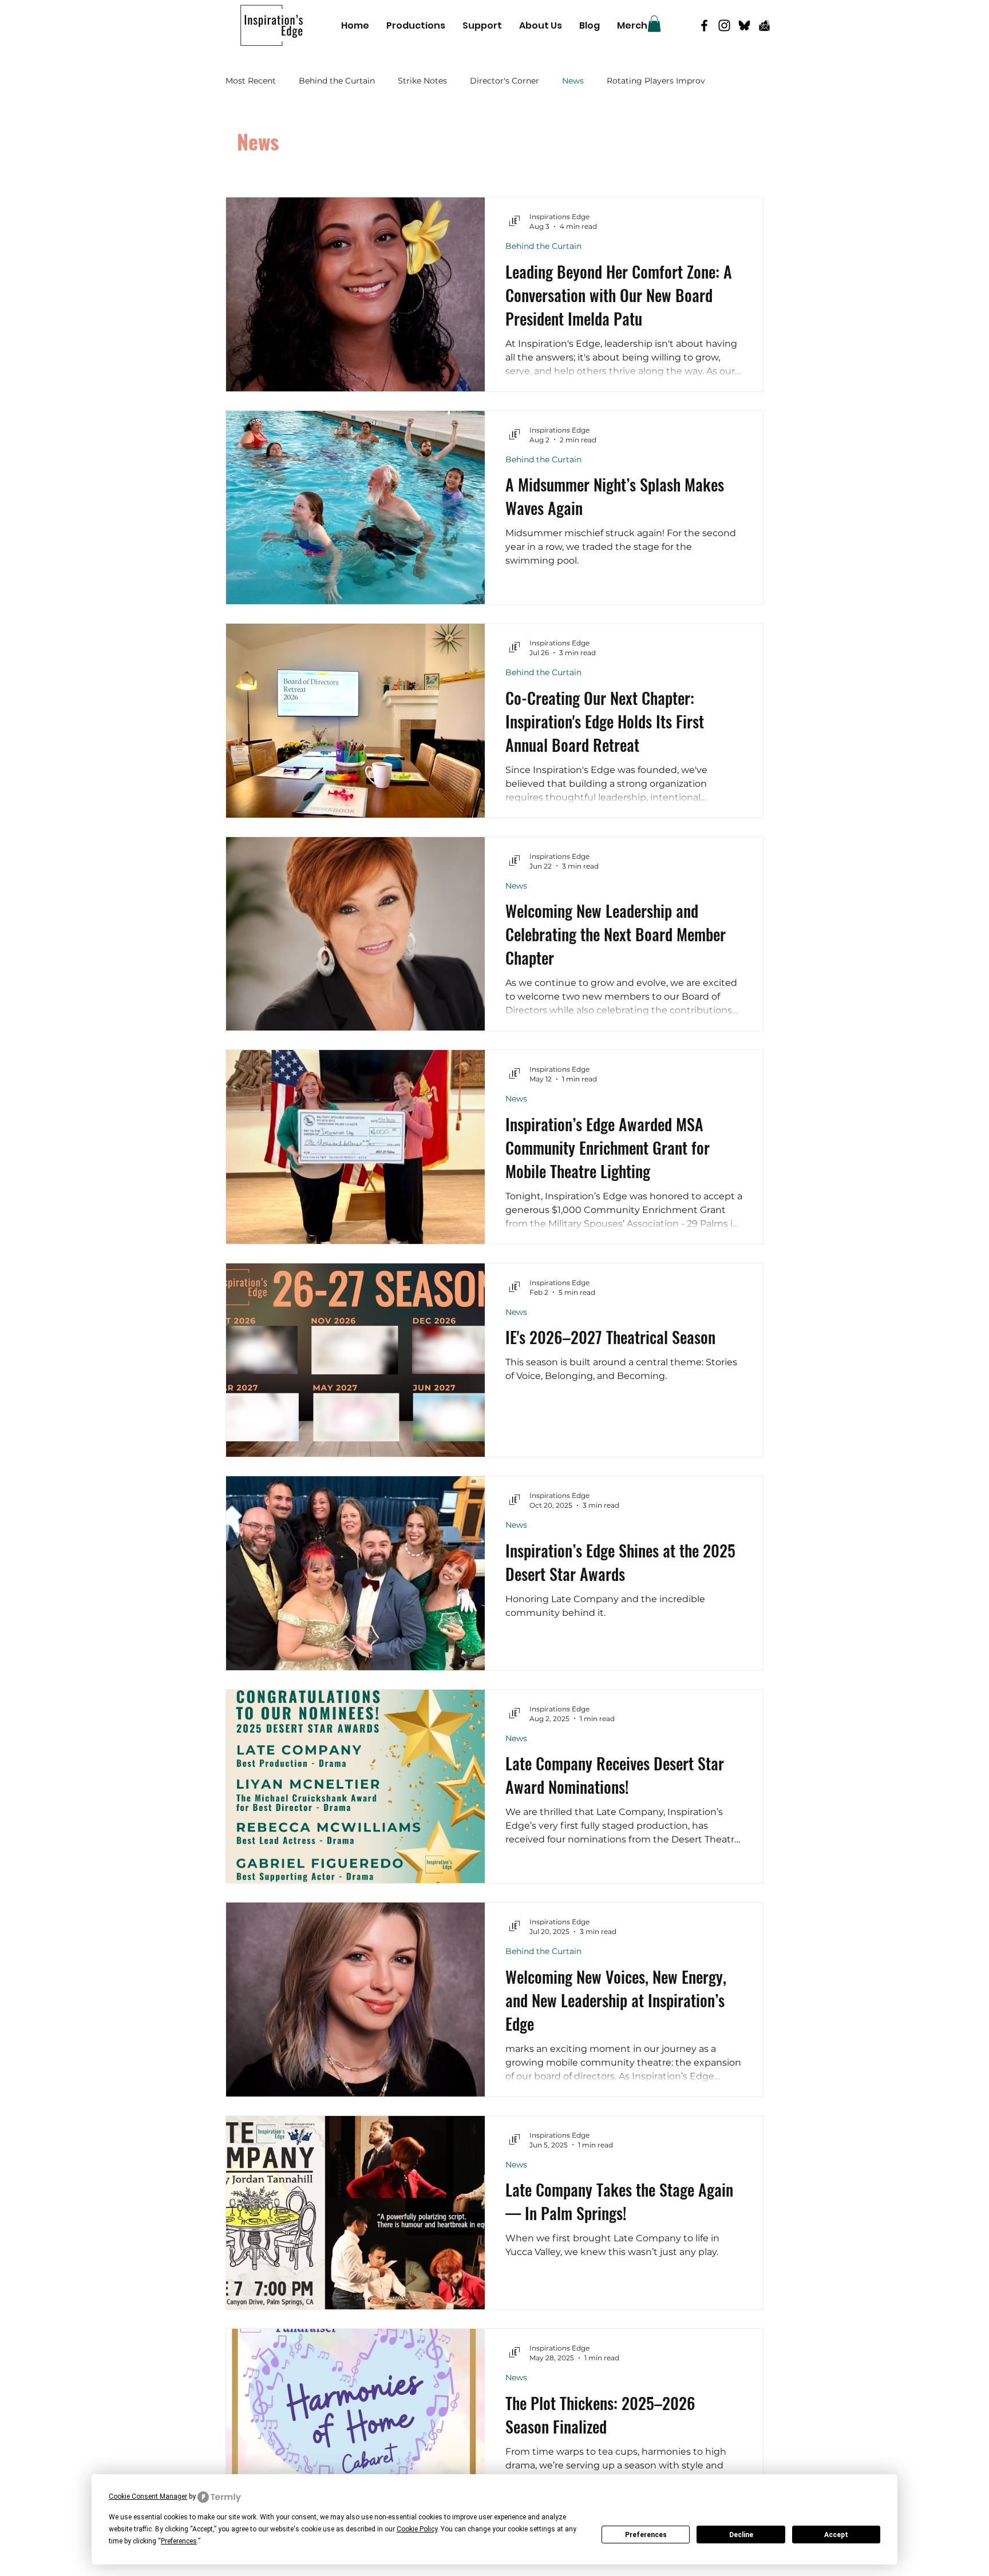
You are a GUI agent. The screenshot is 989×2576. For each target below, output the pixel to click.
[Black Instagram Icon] (724, 25)
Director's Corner (505, 81)
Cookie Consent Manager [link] (148, 2496)
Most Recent (251, 81)
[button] (654, 24)
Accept (836, 2535)
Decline (741, 2535)
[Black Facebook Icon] (704, 25)
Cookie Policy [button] (417, 2529)
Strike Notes (422, 81)
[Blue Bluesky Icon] (744, 25)
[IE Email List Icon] (764, 25)
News (573, 81)
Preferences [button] (179, 2541)
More (617, 81)
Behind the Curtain (337, 81)
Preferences (646, 2535)
